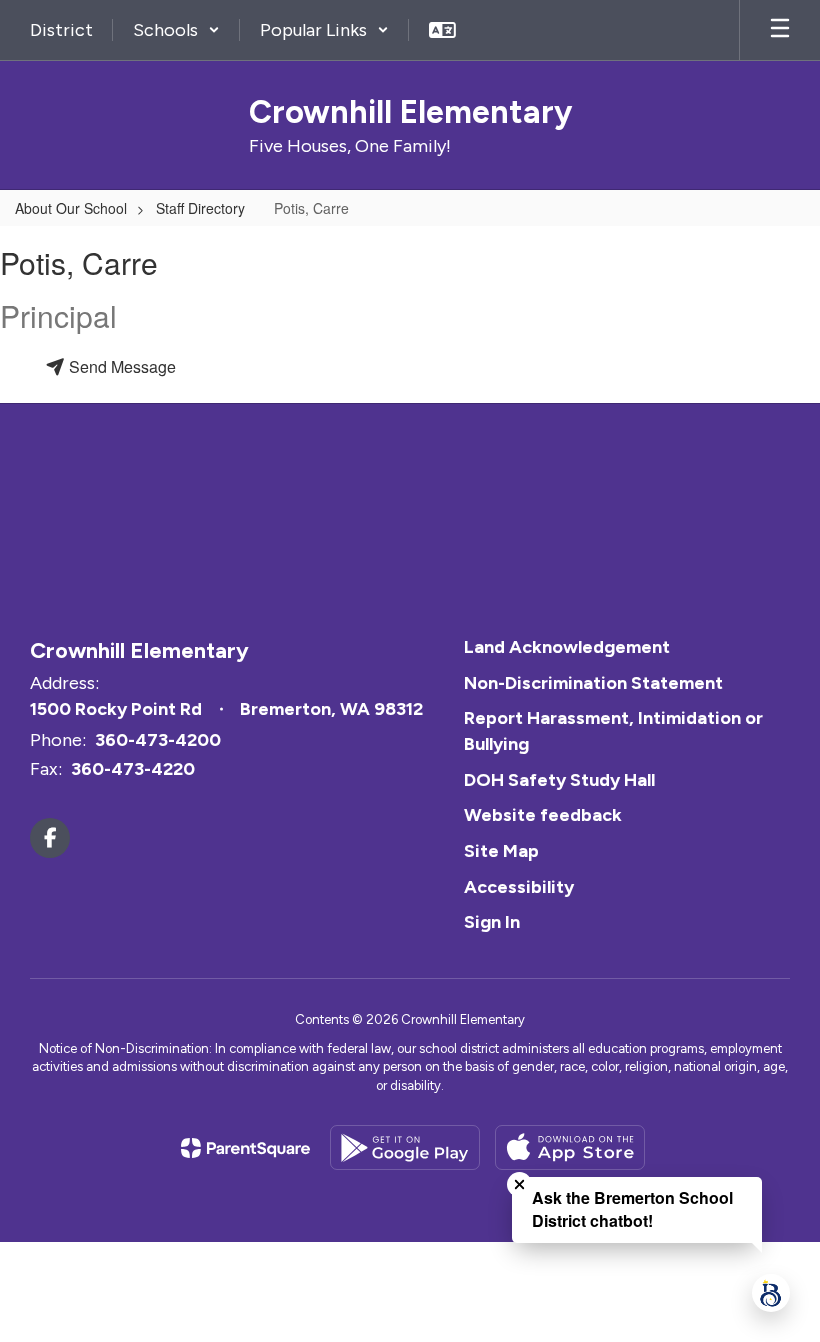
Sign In (492, 922)
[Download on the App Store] (570, 1147)
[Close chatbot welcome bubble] (519, 1184)
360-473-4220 (133, 769)
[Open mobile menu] (780, 30)
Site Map (501, 851)
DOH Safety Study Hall (559, 780)
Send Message (120, 366)
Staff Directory (200, 208)
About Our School (71, 208)
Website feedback (543, 815)
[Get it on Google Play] (405, 1147)
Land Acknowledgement (567, 647)
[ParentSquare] (245, 1148)
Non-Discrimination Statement (593, 683)
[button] (176, 30)
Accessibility (519, 887)
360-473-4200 (158, 740)
